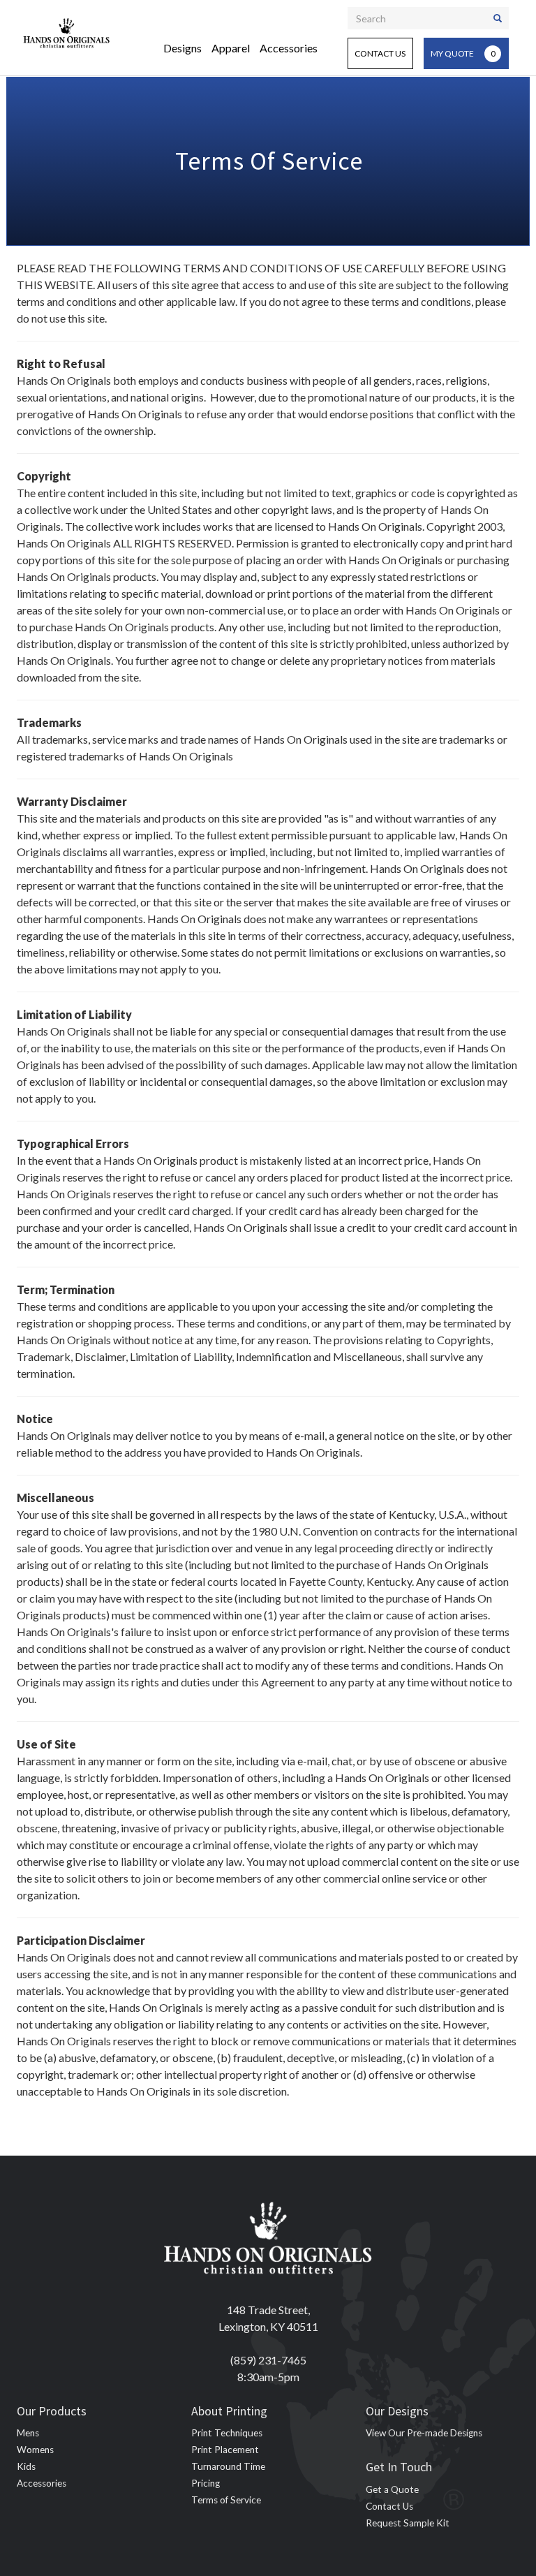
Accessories (289, 48)
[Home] (67, 31)
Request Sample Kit (408, 2523)
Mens (28, 2433)
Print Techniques (227, 2433)
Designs (183, 48)
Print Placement (225, 2450)
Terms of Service (226, 2500)
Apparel (231, 48)
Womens (35, 2450)
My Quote (463, 53)
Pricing (206, 2483)
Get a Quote (392, 2489)
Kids (26, 2466)
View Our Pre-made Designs (424, 2433)
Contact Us (380, 53)
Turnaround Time (228, 2466)
